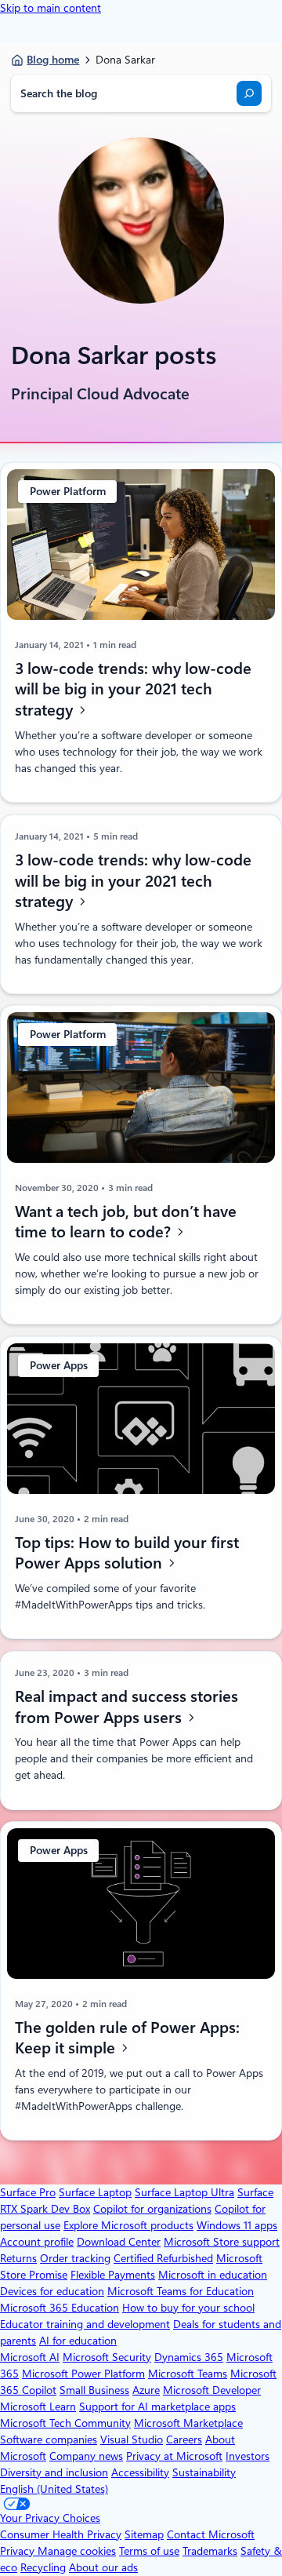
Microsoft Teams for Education (181, 2291)
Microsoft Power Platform (83, 2374)
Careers (184, 2439)
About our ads (103, 2567)
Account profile (37, 2242)
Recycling (43, 2567)
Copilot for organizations (152, 2209)
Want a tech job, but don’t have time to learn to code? (126, 1222)
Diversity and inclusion (54, 2472)
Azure (146, 2390)
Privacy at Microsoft (174, 2456)
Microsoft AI (30, 2357)
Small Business (94, 2390)
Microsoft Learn (38, 2407)
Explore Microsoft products (128, 2225)
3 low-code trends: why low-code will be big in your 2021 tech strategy (133, 689)
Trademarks (210, 2551)
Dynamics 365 (189, 2357)
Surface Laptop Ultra (184, 2192)
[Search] (249, 93)
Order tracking (75, 2258)
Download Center (119, 2242)
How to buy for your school (188, 2308)
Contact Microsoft (211, 2534)
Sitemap (144, 2534)
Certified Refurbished (163, 2258)
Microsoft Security (107, 2357)
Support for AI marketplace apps (157, 2407)
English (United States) (54, 2489)
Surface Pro (28, 2192)
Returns (18, 2258)
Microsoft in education (213, 2275)
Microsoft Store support (222, 2242)
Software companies (49, 2439)
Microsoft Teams (188, 2374)
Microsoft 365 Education (60, 2308)
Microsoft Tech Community (65, 2423)
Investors (248, 2456)
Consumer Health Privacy (61, 2534)
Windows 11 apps (237, 2225)
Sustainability (204, 2472)
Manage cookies (77, 2551)
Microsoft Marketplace (188, 2423)
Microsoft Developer (212, 2390)
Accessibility (140, 2472)
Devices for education (52, 2291)
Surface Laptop (95, 2192)
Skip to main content (51, 8)
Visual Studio (132, 2439)
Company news (86, 2456)
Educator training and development (85, 2324)
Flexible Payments (113, 2275)
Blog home (53, 60)
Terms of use (149, 2551)
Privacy (19, 2551)
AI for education (78, 2341)
